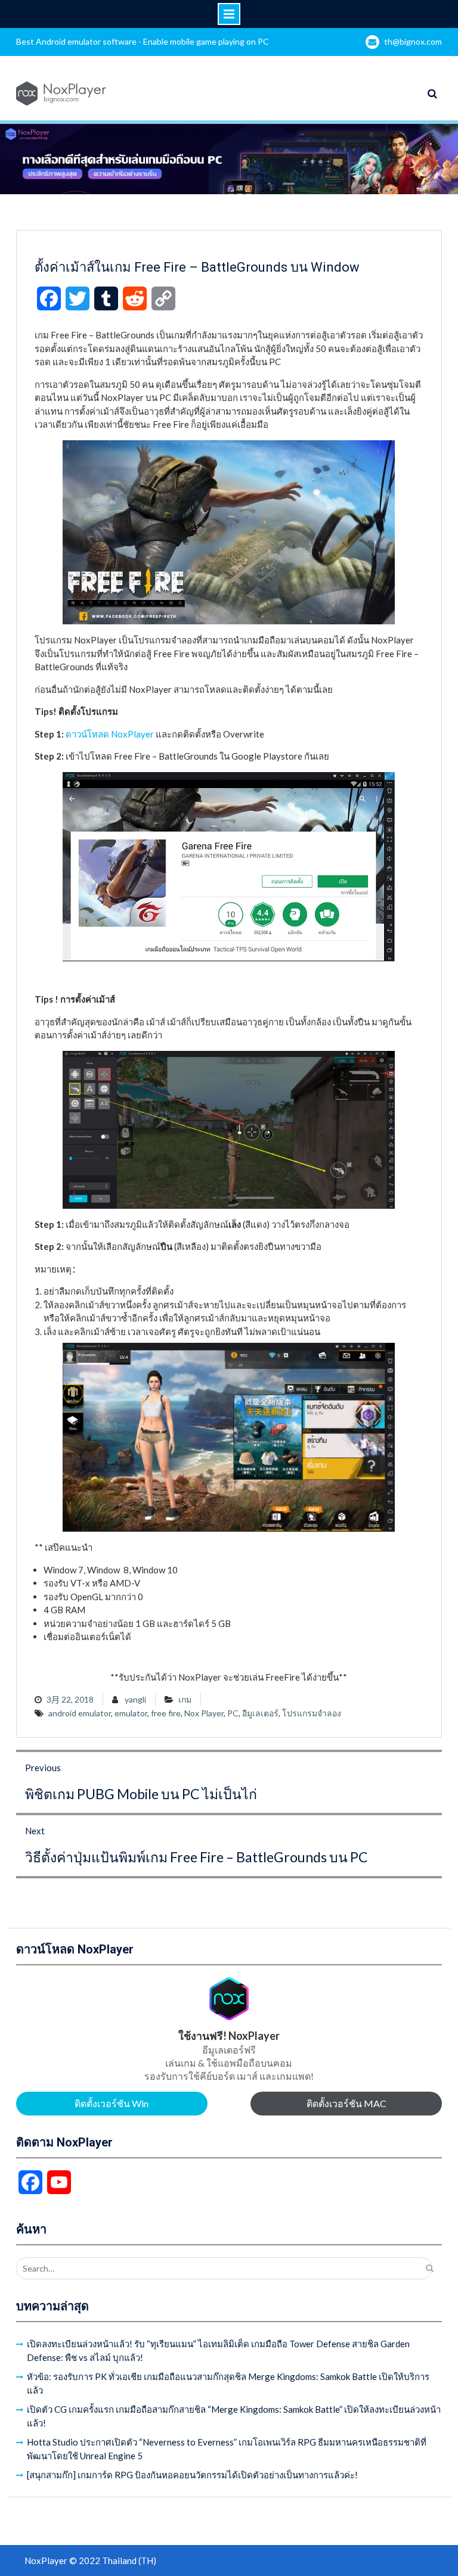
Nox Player (204, 1713)
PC (233, 1713)
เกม (185, 1699)
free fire (166, 1713)
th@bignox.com (413, 41)
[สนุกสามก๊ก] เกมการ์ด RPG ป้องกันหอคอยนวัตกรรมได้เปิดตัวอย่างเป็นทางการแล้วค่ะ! (192, 2475)
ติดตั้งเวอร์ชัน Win (112, 2103)
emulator (131, 1713)
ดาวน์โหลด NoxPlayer (110, 734)
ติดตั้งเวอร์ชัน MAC (346, 2103)
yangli (135, 1699)
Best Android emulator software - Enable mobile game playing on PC (143, 41)
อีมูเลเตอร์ (260, 1713)
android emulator (80, 1713)
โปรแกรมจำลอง (312, 1713)
